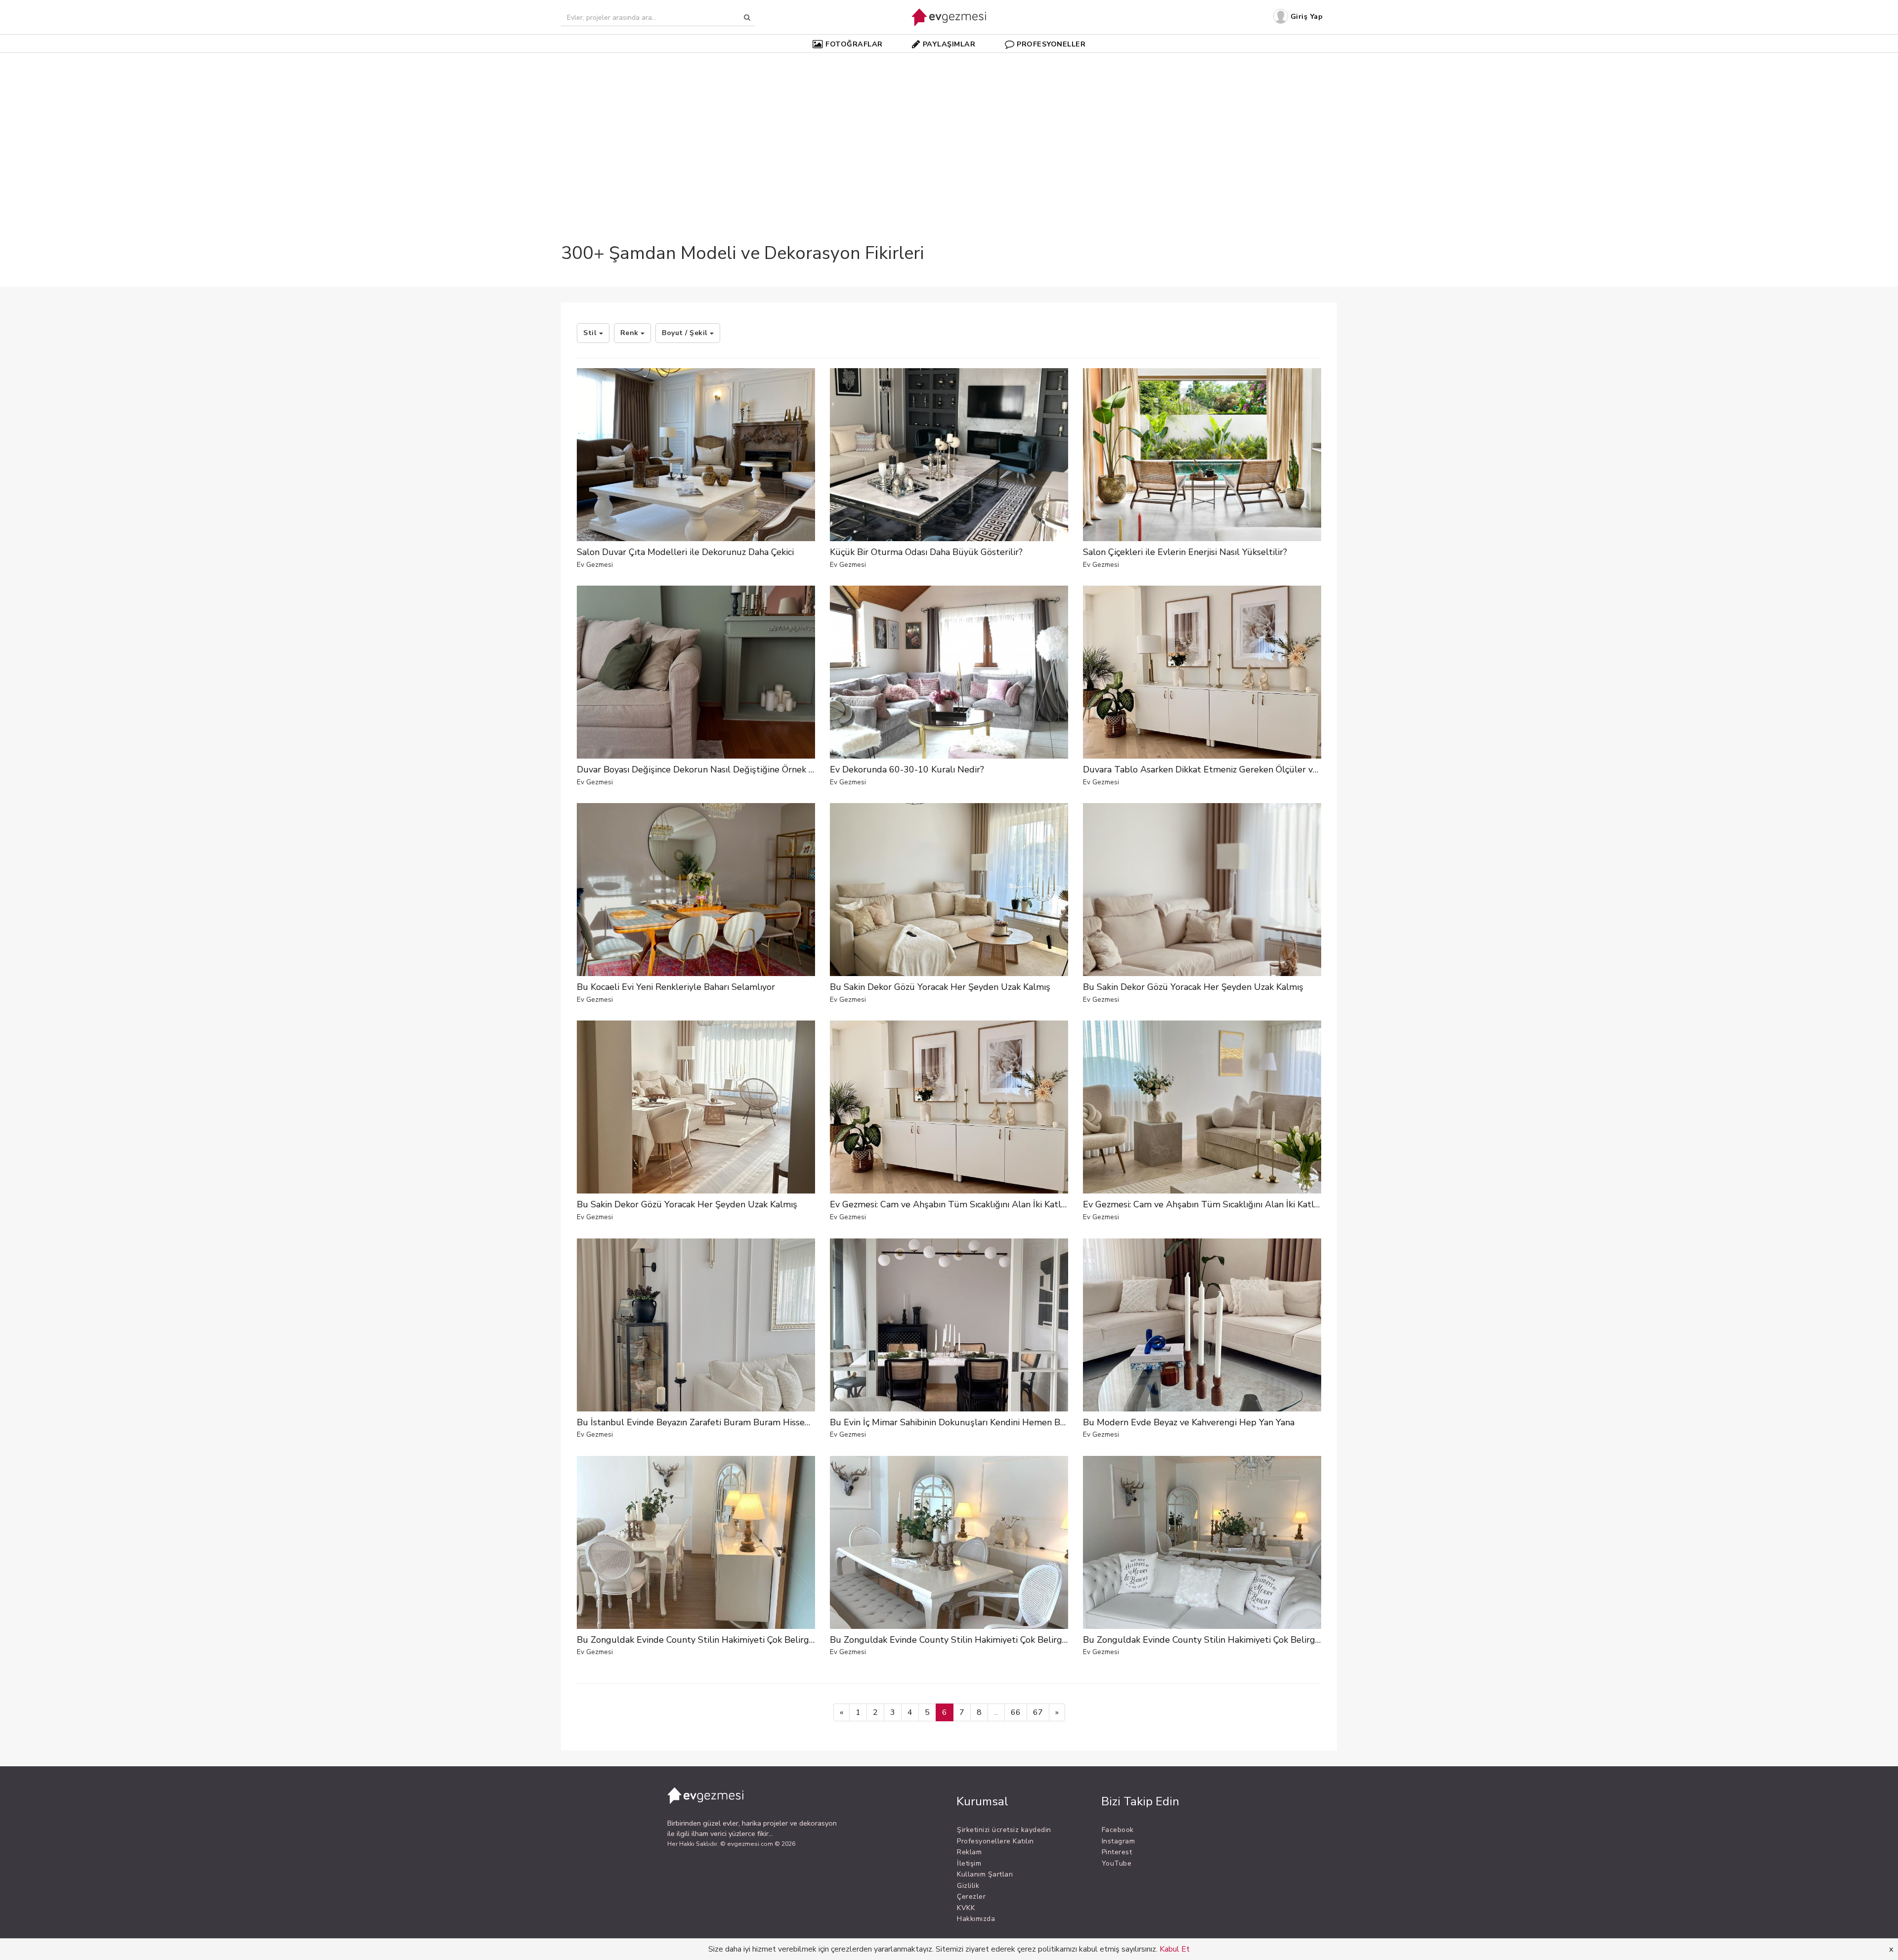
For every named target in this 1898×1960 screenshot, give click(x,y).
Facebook (1118, 1830)
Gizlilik (968, 1886)
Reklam (969, 1852)
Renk (631, 333)
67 (1038, 1712)
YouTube (1117, 1863)
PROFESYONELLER (1051, 44)
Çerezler (971, 1896)
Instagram (1119, 1841)
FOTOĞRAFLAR (854, 44)
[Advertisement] (949, 130)
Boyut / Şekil (686, 333)
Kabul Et (1175, 1949)
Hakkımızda (976, 1919)
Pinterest (1117, 1852)
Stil (591, 333)
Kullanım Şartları (985, 1874)
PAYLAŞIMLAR (949, 44)
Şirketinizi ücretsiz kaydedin (1004, 1830)
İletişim (969, 1863)
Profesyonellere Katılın (995, 1841)
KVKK (966, 1908)
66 (1016, 1712)
